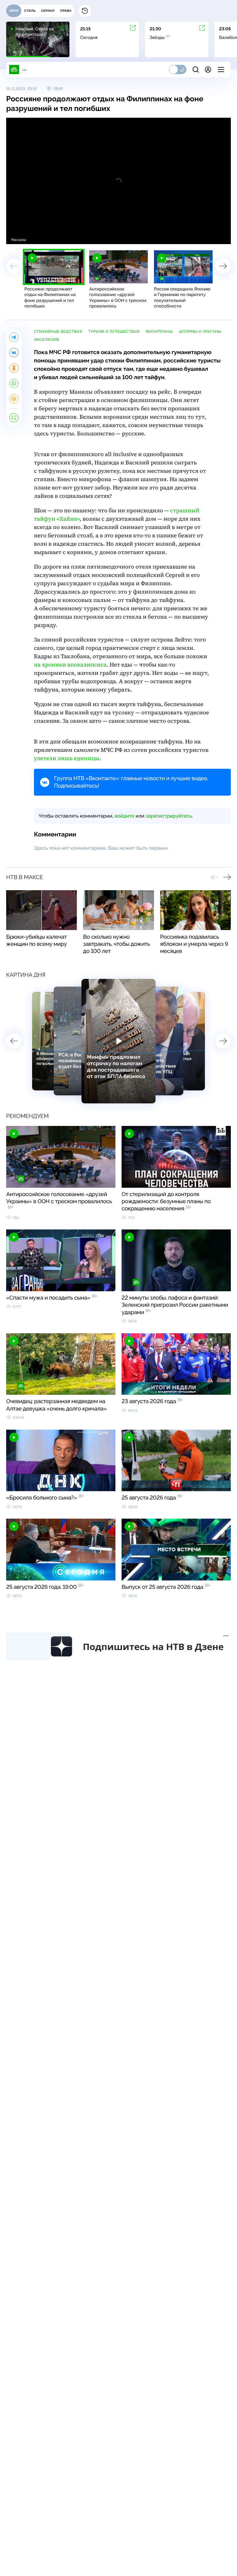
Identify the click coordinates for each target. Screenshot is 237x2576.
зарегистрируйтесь (169, 816)
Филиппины (159, 332)
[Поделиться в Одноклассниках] (14, 368)
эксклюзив (47, 340)
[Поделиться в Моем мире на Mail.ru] (14, 399)
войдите (124, 816)
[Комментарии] (14, 418)
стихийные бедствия (58, 332)
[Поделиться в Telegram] (14, 337)
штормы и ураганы (200, 332)
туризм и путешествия (114, 332)
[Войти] (208, 70)
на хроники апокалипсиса (70, 665)
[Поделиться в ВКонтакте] (14, 353)
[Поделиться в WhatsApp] (14, 383)
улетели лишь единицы (67, 758)
